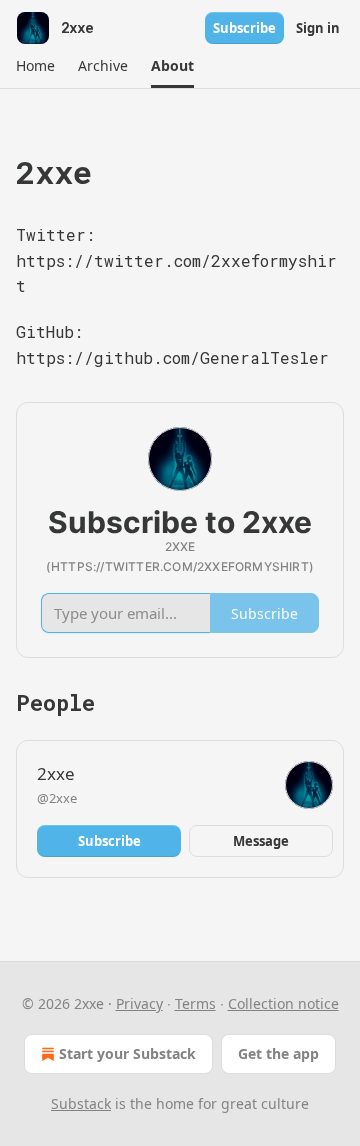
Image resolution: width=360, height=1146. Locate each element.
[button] (35, 66)
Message (261, 841)
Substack (81, 1103)
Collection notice (283, 1003)
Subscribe (244, 28)
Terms (195, 1003)
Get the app (278, 1053)
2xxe (56, 773)
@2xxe (57, 798)
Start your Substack (127, 1053)
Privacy (139, 1003)
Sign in (318, 28)
